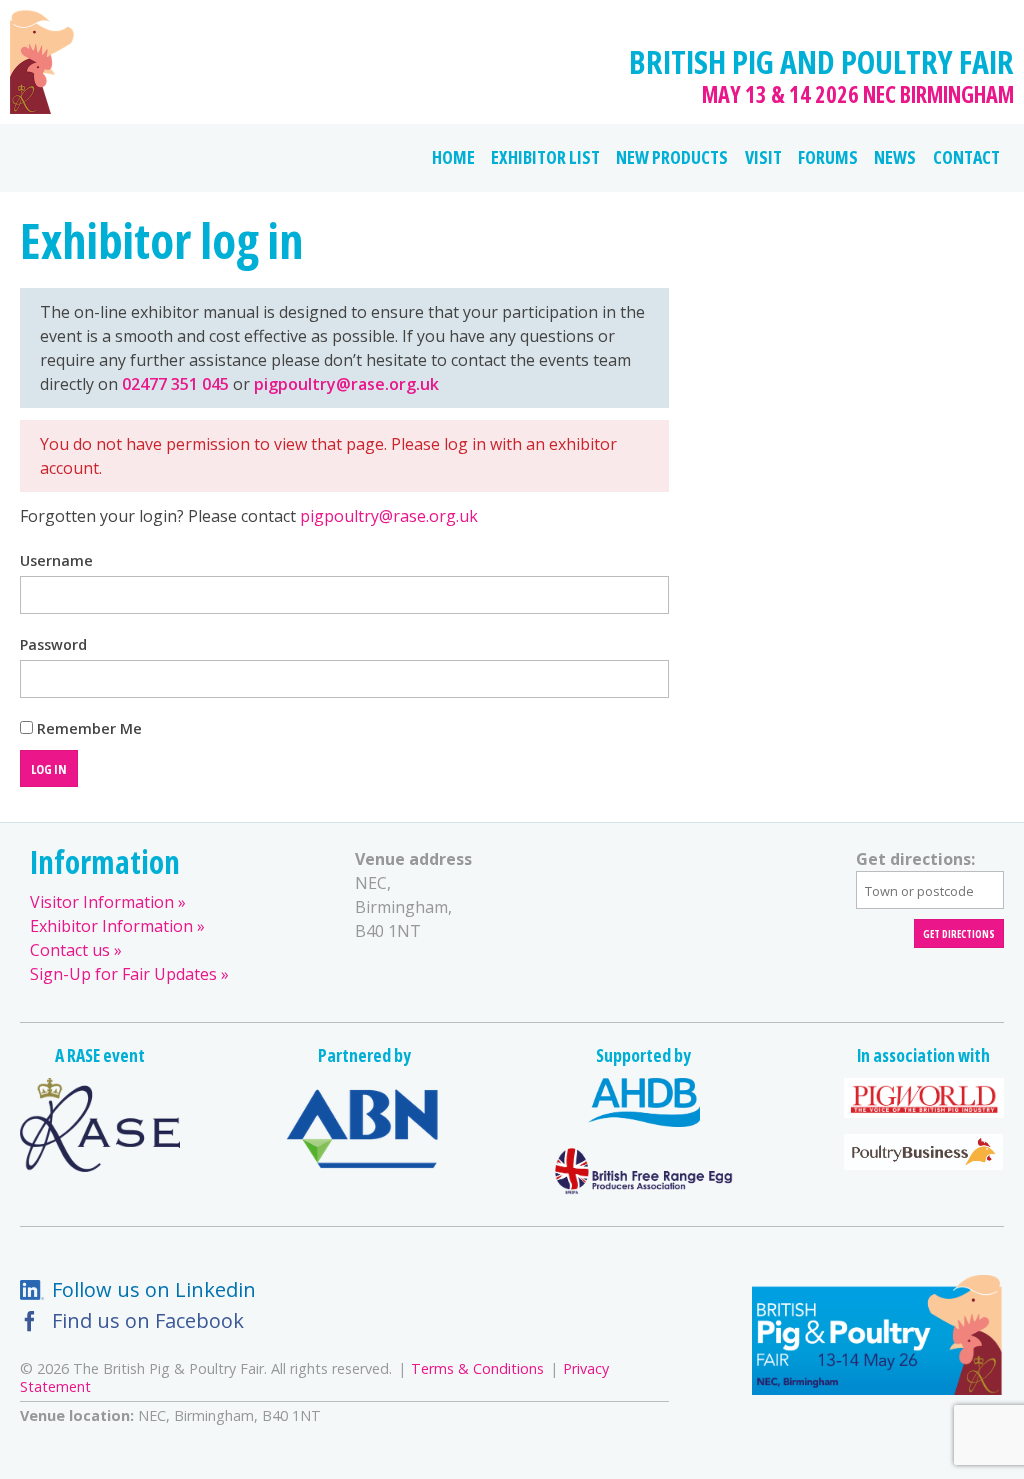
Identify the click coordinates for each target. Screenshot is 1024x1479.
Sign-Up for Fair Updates (123, 974)
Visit (763, 157)
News (895, 157)
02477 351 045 (177, 384)
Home (453, 157)
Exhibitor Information (111, 926)
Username (56, 561)
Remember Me (87, 729)
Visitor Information (102, 902)
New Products (672, 157)
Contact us (70, 950)
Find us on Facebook (148, 1320)
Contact (966, 157)
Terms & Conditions (477, 1368)
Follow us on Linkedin (154, 1289)
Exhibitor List (545, 157)
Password (53, 645)
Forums (828, 157)
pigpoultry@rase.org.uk (346, 384)
